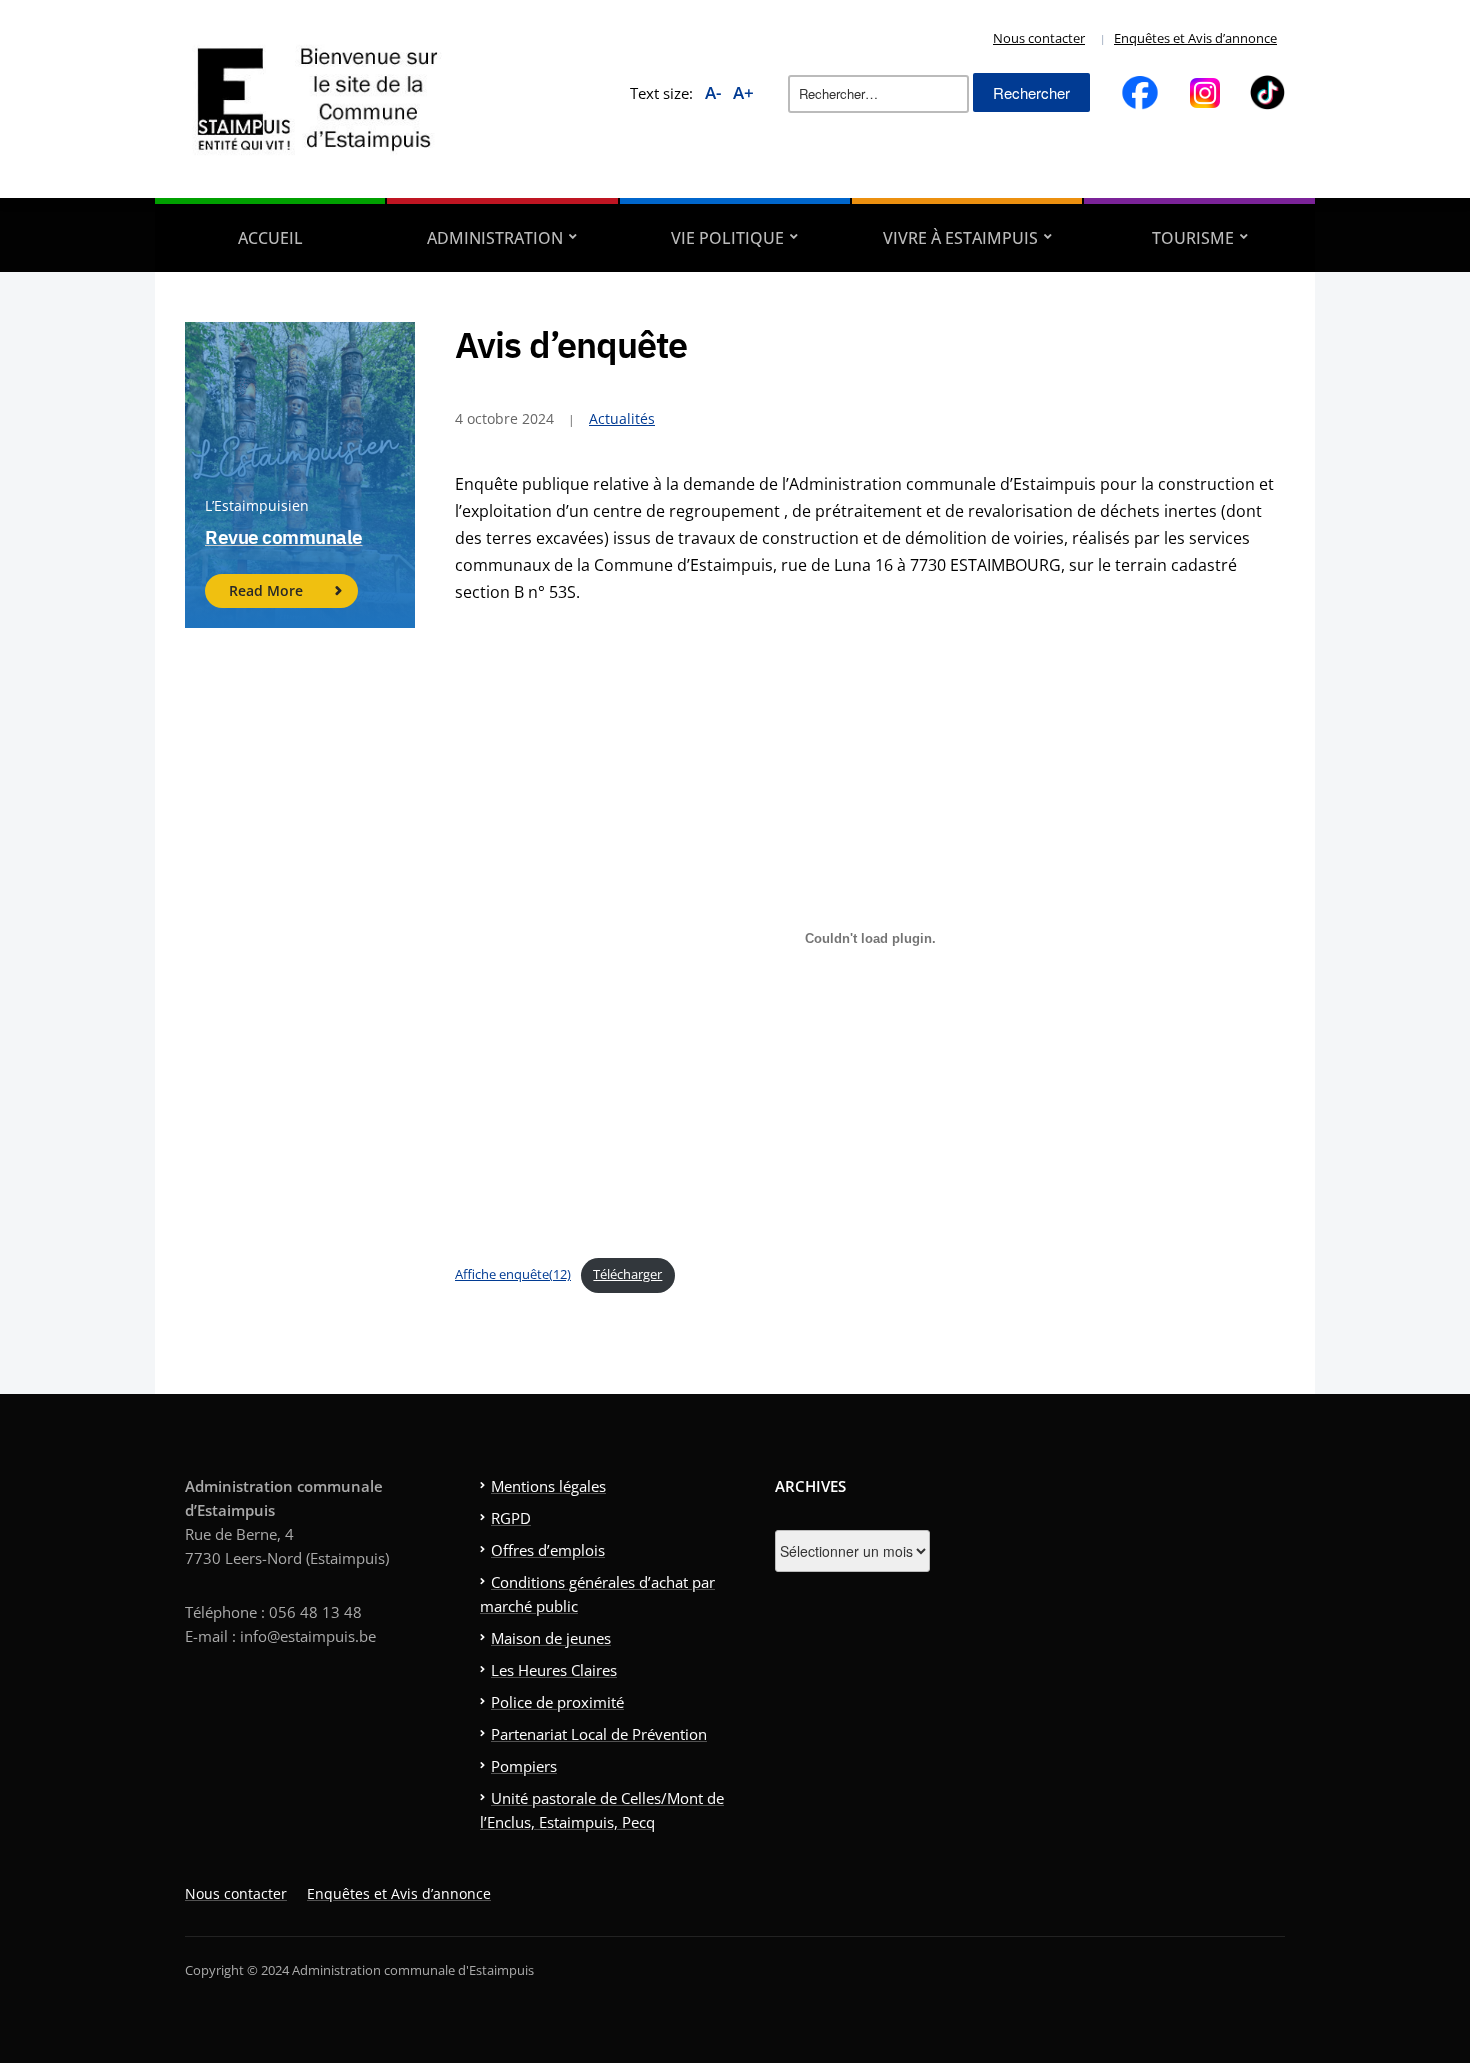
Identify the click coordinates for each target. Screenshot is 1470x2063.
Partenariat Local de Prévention (599, 1734)
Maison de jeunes (551, 1638)
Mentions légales (548, 1486)
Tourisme (1193, 238)
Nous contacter (1039, 38)
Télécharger (627, 1274)
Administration (495, 238)
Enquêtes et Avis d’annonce (1195, 38)
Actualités (622, 418)
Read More (266, 590)
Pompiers (524, 1766)
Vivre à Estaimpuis (960, 238)
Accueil (270, 238)
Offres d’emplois (548, 1550)
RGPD (511, 1518)
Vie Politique (727, 238)
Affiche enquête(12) (513, 1274)
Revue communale (284, 537)
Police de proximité (557, 1702)
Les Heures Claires (554, 1670)
